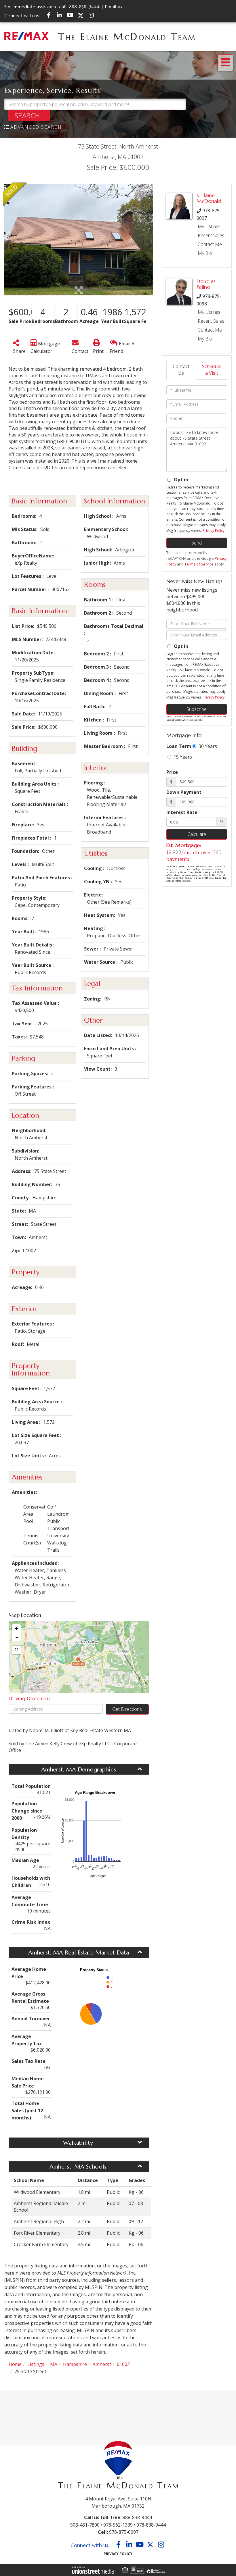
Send (197, 543)
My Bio (205, 253)
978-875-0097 (124, 2532)
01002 (123, 2364)
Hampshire (75, 2364)
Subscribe (197, 709)
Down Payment (184, 792)
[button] (29, 115)
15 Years (182, 757)
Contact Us (181, 370)
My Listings (209, 226)
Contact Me (210, 244)
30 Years (207, 746)
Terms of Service (199, 564)
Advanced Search (36, 127)
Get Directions (127, 1709)
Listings (36, 2364)
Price (172, 772)
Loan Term (179, 746)
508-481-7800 (85, 2525)
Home (15, 2364)
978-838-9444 (151, 2525)
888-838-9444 (84, 7)
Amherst (102, 2364)
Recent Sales (211, 235)
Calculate (197, 834)
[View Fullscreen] (16, 1650)
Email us (114, 7)
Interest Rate (182, 812)
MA (54, 2364)
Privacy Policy (214, 531)
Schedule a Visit (212, 370)
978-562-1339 (118, 2525)
